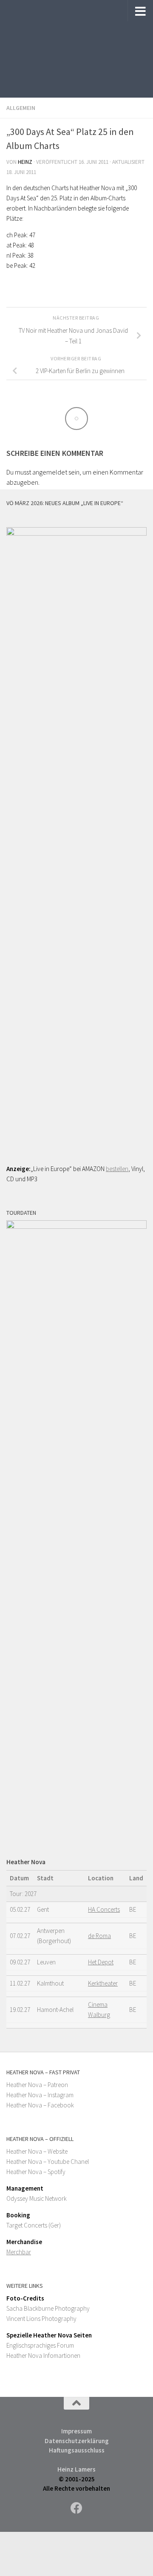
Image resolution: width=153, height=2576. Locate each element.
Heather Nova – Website (37, 2151)
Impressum (76, 2431)
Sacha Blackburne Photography (48, 2308)
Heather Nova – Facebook (40, 2105)
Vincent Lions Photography (41, 2319)
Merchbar (19, 2252)
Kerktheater (103, 1983)
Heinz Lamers (76, 2469)
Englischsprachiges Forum (40, 2345)
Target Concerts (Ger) (34, 2225)
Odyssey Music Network (37, 2198)
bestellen (117, 1169)
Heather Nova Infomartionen (43, 2355)
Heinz (25, 162)
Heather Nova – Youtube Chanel (48, 2162)
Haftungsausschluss (77, 2450)
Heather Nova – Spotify (36, 2172)
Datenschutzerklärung (77, 2441)
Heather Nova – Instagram (40, 2095)
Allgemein (21, 108)
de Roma (99, 1936)
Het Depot (101, 1962)
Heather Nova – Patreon (37, 2085)
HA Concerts (104, 1909)
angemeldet (50, 472)
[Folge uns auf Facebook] (76, 2508)
